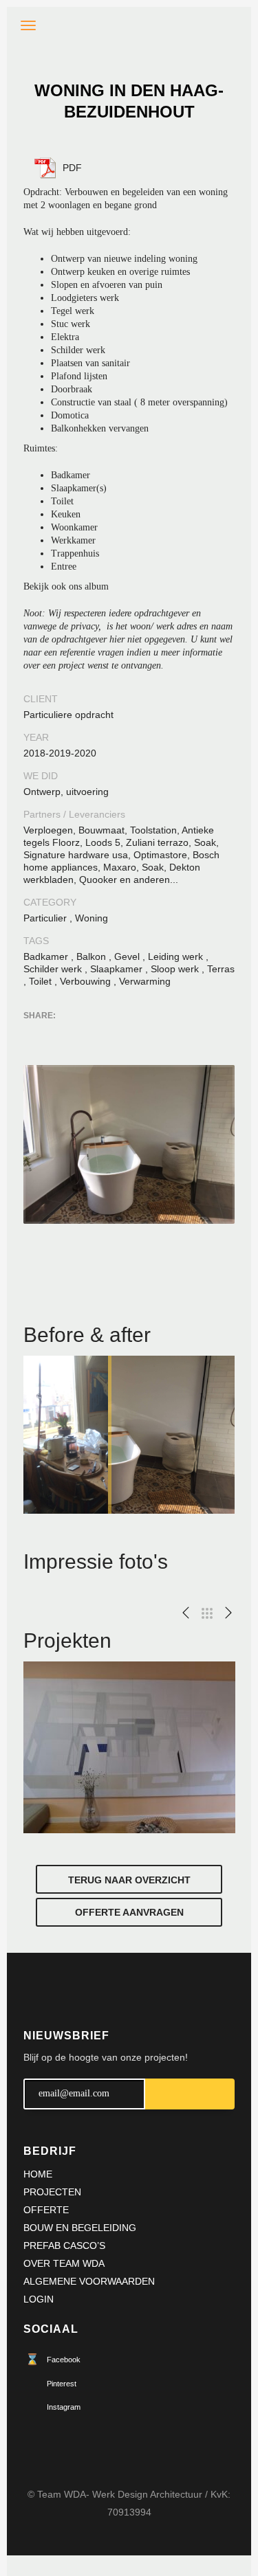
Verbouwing (85, 981)
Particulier (45, 918)
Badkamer (46, 956)
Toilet (40, 981)
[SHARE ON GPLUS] (82, 1033)
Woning (92, 918)
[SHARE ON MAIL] (130, 1033)
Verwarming (145, 981)
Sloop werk (175, 969)
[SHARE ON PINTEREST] (106, 1033)
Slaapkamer (116, 969)
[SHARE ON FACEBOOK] (58, 1033)
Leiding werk (175, 956)
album (97, 586)
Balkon (91, 956)
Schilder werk (53, 969)
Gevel (127, 956)
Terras (221, 969)
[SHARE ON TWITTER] (34, 1034)
